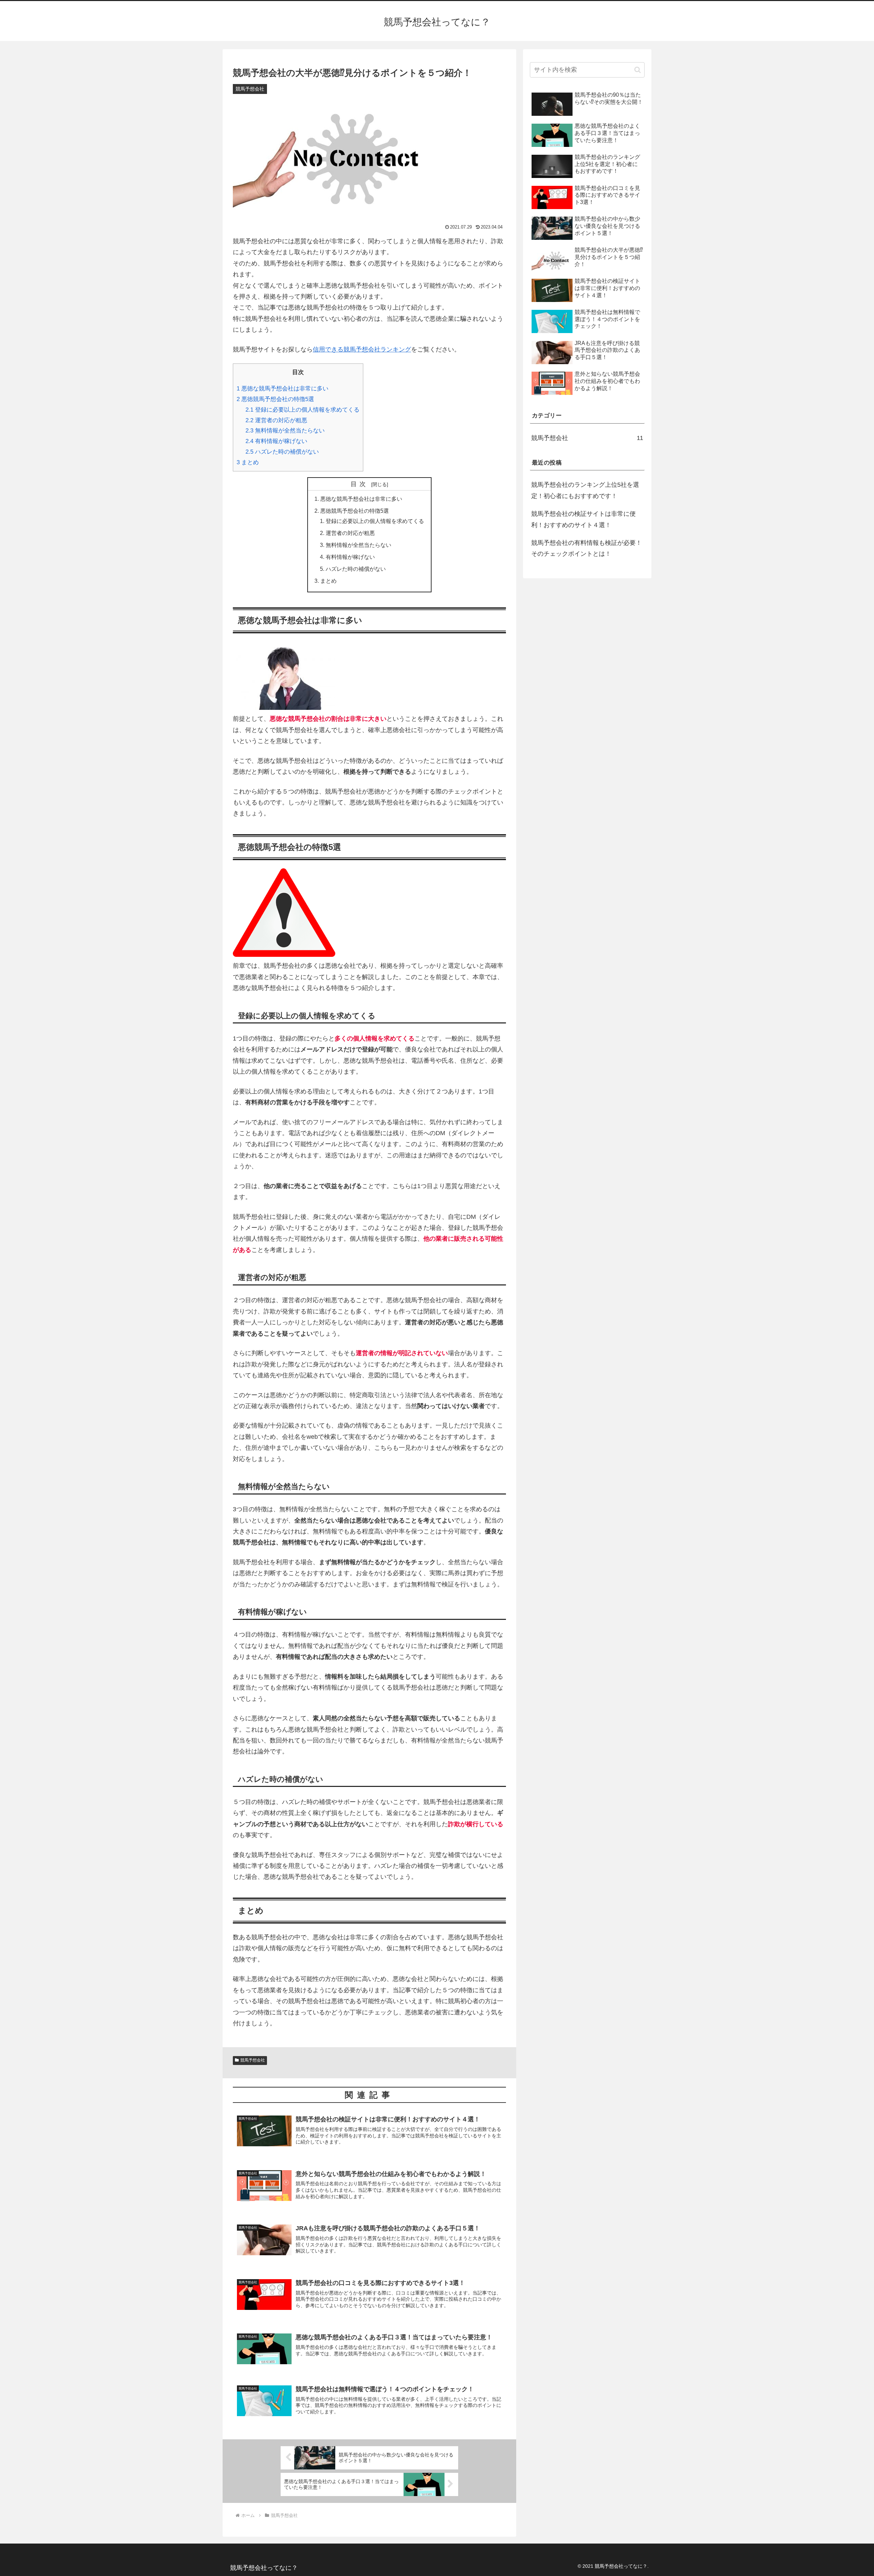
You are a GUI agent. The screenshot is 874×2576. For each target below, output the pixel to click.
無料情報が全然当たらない (285, 431)
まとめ (248, 462)
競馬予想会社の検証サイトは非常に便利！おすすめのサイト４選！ (583, 519)
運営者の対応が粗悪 (276, 420)
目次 (360, 484)
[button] (638, 70)
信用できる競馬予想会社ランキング (362, 349)
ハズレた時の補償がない (282, 452)
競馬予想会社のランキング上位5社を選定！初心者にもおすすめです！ (585, 490)
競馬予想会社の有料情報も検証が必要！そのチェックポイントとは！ (587, 548)
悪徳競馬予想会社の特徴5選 (275, 399)
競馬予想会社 (253, 2060)
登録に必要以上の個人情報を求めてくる (302, 410)
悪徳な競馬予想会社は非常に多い (283, 389)
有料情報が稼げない (276, 441)
